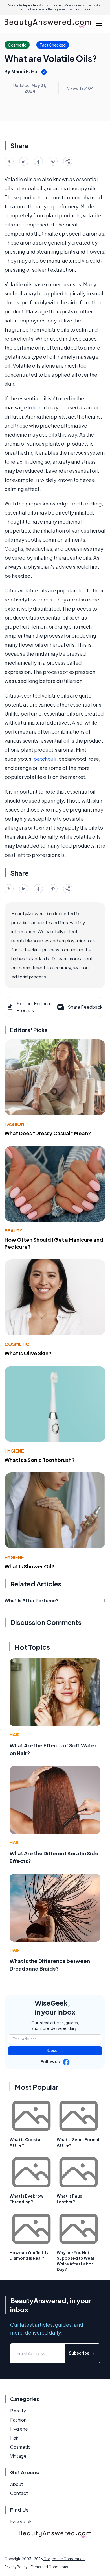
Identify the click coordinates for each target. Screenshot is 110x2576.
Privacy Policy (16, 2567)
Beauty (13, 1231)
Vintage (18, 2456)
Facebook (21, 2521)
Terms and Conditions (49, 2567)
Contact (19, 2493)
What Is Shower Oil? (29, 1566)
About (17, 2484)
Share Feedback (85, 1007)
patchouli (45, 759)
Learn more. (82, 9)
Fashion (14, 1124)
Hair (15, 1735)
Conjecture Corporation (64, 2559)
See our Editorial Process (34, 1007)
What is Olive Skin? (28, 1353)
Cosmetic (17, 1344)
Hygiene (14, 1451)
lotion (35, 407)
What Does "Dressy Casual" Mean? (48, 1133)
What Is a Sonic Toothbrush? (40, 1460)
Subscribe (55, 2051)
